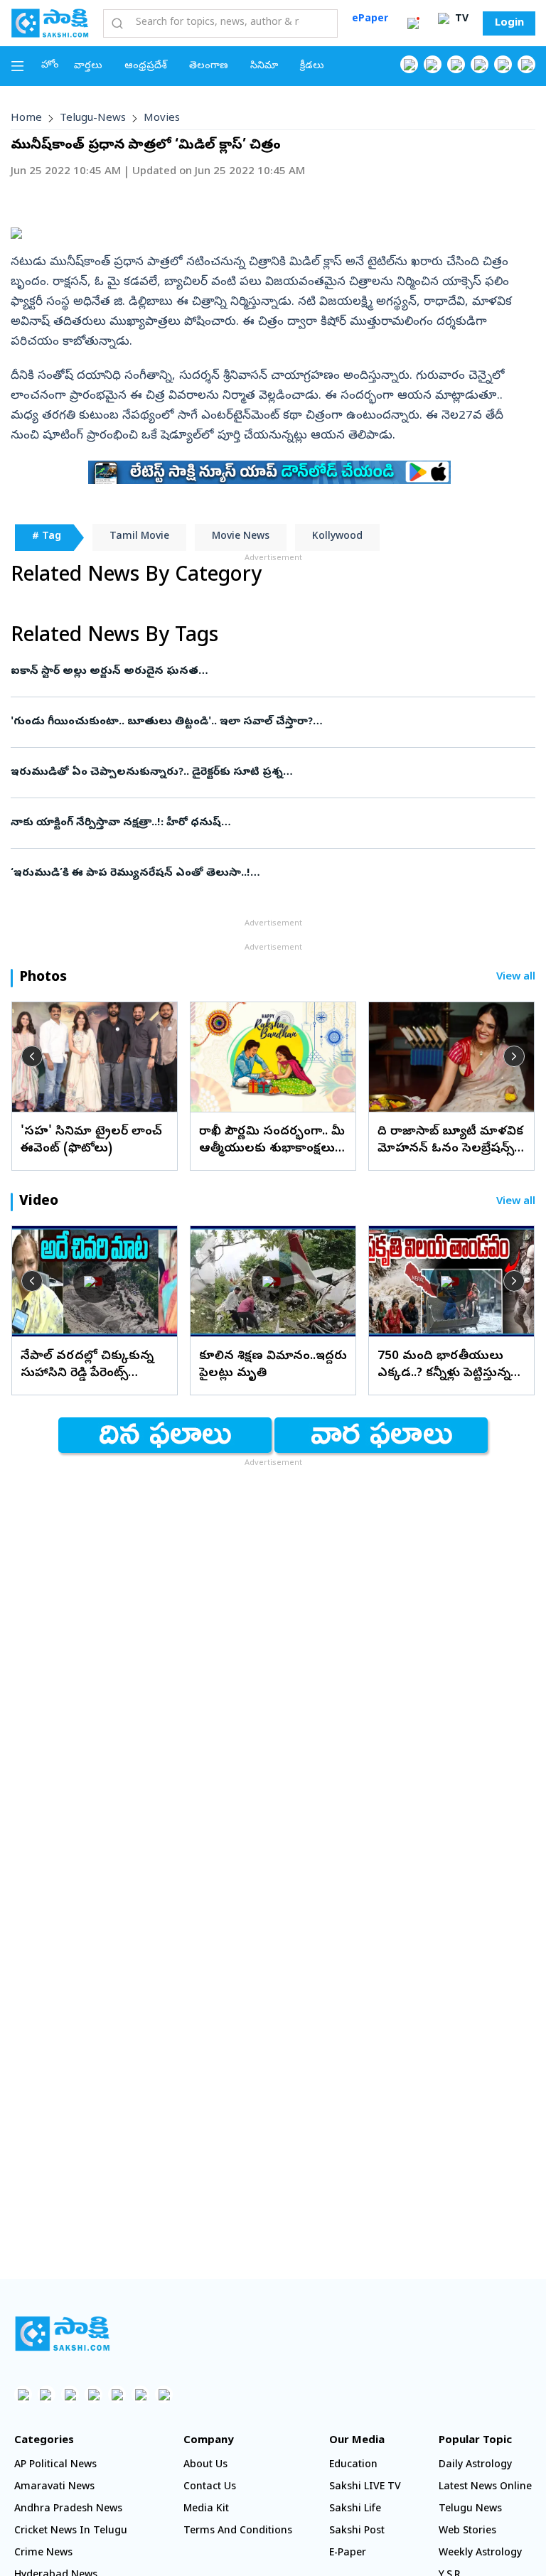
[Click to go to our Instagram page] (480, 64)
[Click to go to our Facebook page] (409, 64)
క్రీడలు (312, 66)
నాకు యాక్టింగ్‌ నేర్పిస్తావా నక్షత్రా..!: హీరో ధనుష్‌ (271, 823)
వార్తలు (88, 66)
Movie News (241, 537)
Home (26, 119)
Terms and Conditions (238, 2532)
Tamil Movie (139, 537)
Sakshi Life (355, 2510)
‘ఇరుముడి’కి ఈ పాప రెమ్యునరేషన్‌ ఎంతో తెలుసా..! (272, 874)
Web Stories (467, 2532)
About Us (205, 2465)
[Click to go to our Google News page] (526, 64)
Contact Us (210, 2488)
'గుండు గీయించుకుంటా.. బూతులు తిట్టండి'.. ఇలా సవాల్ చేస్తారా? (269, 722)
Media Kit (206, 2510)
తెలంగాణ (209, 66)
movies (162, 119)
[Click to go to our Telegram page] (140, 2394)
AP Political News (55, 2465)
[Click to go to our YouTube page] (503, 64)
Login (509, 23)
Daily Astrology (475, 2465)
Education (353, 2465)
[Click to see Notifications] (413, 23)
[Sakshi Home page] (50, 23)
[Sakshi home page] (62, 2334)
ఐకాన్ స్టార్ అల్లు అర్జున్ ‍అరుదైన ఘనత (255, 672)
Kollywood (337, 537)
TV (460, 20)
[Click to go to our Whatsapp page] (433, 64)
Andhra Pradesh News (68, 2510)
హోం (50, 66)
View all (516, 978)
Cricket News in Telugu (71, 2532)
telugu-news (93, 119)
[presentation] (32, 1056)
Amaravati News (54, 2488)
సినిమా (264, 66)
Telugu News (470, 2510)
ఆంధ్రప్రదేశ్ (146, 66)
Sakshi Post (357, 2532)
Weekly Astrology (480, 2554)
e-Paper (348, 2554)
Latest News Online (485, 2488)
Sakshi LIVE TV (365, 2488)
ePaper (370, 20)
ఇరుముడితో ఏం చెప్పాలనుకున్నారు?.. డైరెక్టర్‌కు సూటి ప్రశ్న (262, 773)
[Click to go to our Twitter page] (456, 64)
